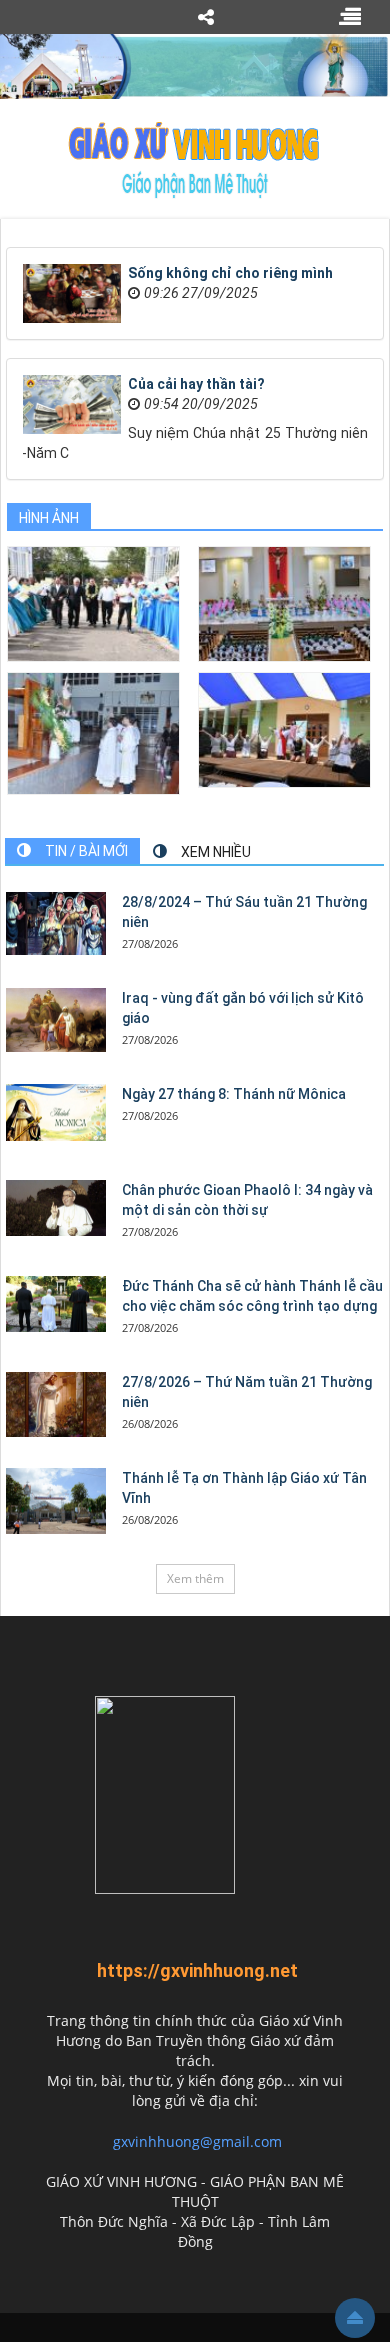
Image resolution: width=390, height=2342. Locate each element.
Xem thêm (195, 1578)
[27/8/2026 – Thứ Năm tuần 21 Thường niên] (56, 1405)
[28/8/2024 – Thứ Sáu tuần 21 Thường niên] (56, 924)
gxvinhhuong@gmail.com (197, 2141)
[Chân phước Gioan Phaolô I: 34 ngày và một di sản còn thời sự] (56, 1208)
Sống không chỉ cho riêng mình (230, 273)
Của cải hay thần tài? (196, 384)
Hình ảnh (49, 518)
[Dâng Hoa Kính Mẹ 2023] (284, 602)
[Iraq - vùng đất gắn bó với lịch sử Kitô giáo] (56, 1020)
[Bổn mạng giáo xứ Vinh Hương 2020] (93, 732)
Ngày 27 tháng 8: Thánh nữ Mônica (234, 1094)
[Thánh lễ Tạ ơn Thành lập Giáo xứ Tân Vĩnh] (56, 1501)
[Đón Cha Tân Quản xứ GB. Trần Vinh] (93, 602)
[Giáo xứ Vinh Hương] (195, 159)
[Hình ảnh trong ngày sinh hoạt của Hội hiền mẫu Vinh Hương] (284, 728)
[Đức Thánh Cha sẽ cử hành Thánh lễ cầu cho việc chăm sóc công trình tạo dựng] (56, 1304)
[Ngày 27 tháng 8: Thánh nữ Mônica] (56, 1113)
